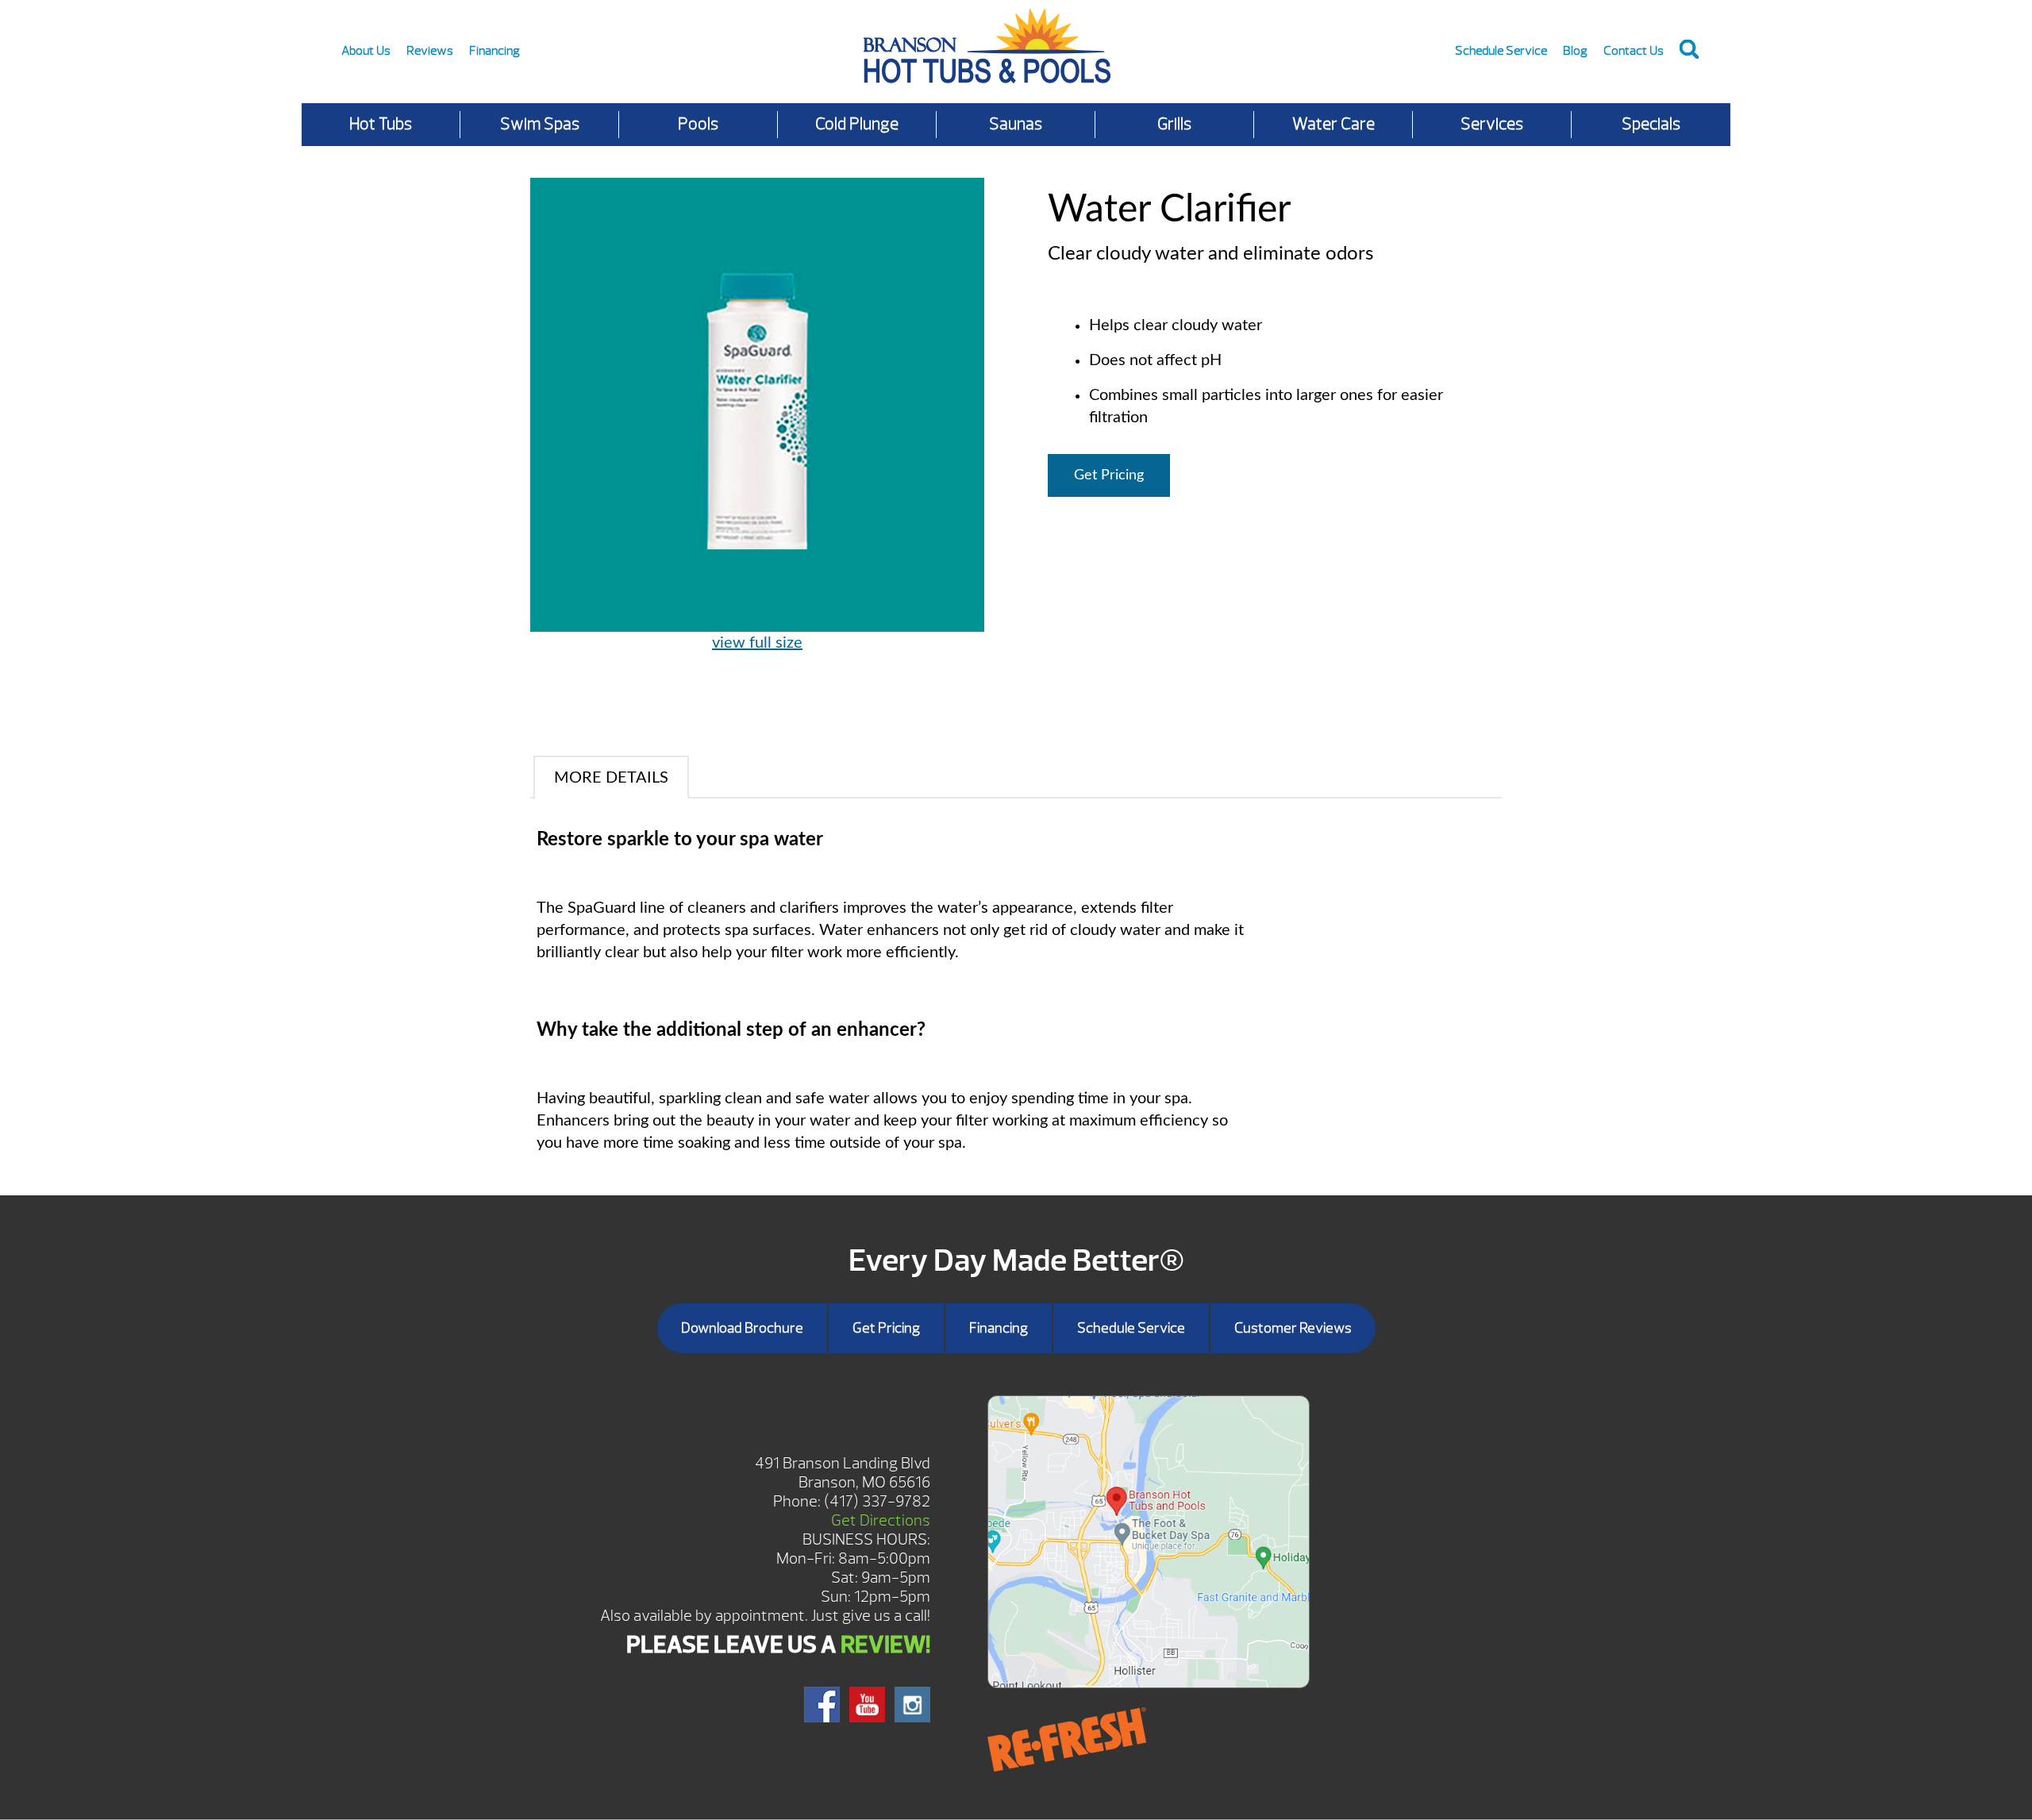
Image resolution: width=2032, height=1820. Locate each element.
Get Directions (881, 1520)
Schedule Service (1501, 51)
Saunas (1016, 124)
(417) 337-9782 (877, 1501)
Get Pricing (1109, 475)
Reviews (430, 51)
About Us (366, 51)
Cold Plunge (857, 124)
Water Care (1333, 124)
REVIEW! (885, 1645)
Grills (1174, 124)
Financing (495, 51)
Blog (1575, 51)
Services (1492, 124)
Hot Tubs (381, 124)
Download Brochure (742, 1328)
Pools (698, 124)
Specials (1651, 124)
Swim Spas (540, 124)
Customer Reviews (1293, 1328)
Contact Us (1634, 51)
